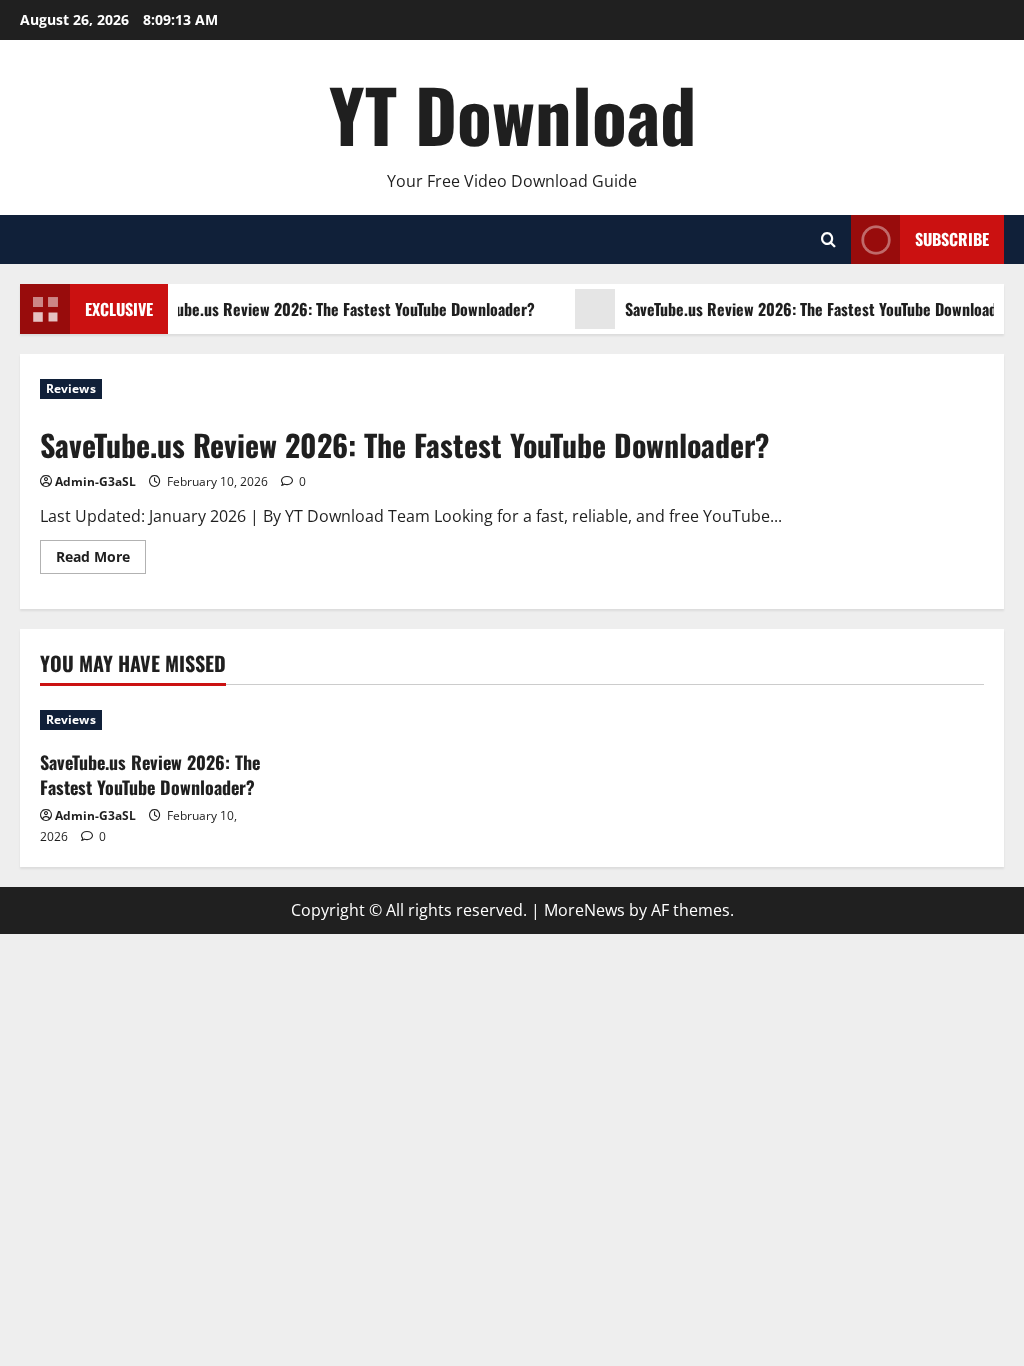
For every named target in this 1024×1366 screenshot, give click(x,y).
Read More (101, 560)
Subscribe (952, 239)
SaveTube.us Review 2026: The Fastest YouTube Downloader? (334, 309)
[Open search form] (828, 239)
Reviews (71, 388)
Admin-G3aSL (95, 481)
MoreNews (584, 910)
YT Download (512, 113)
